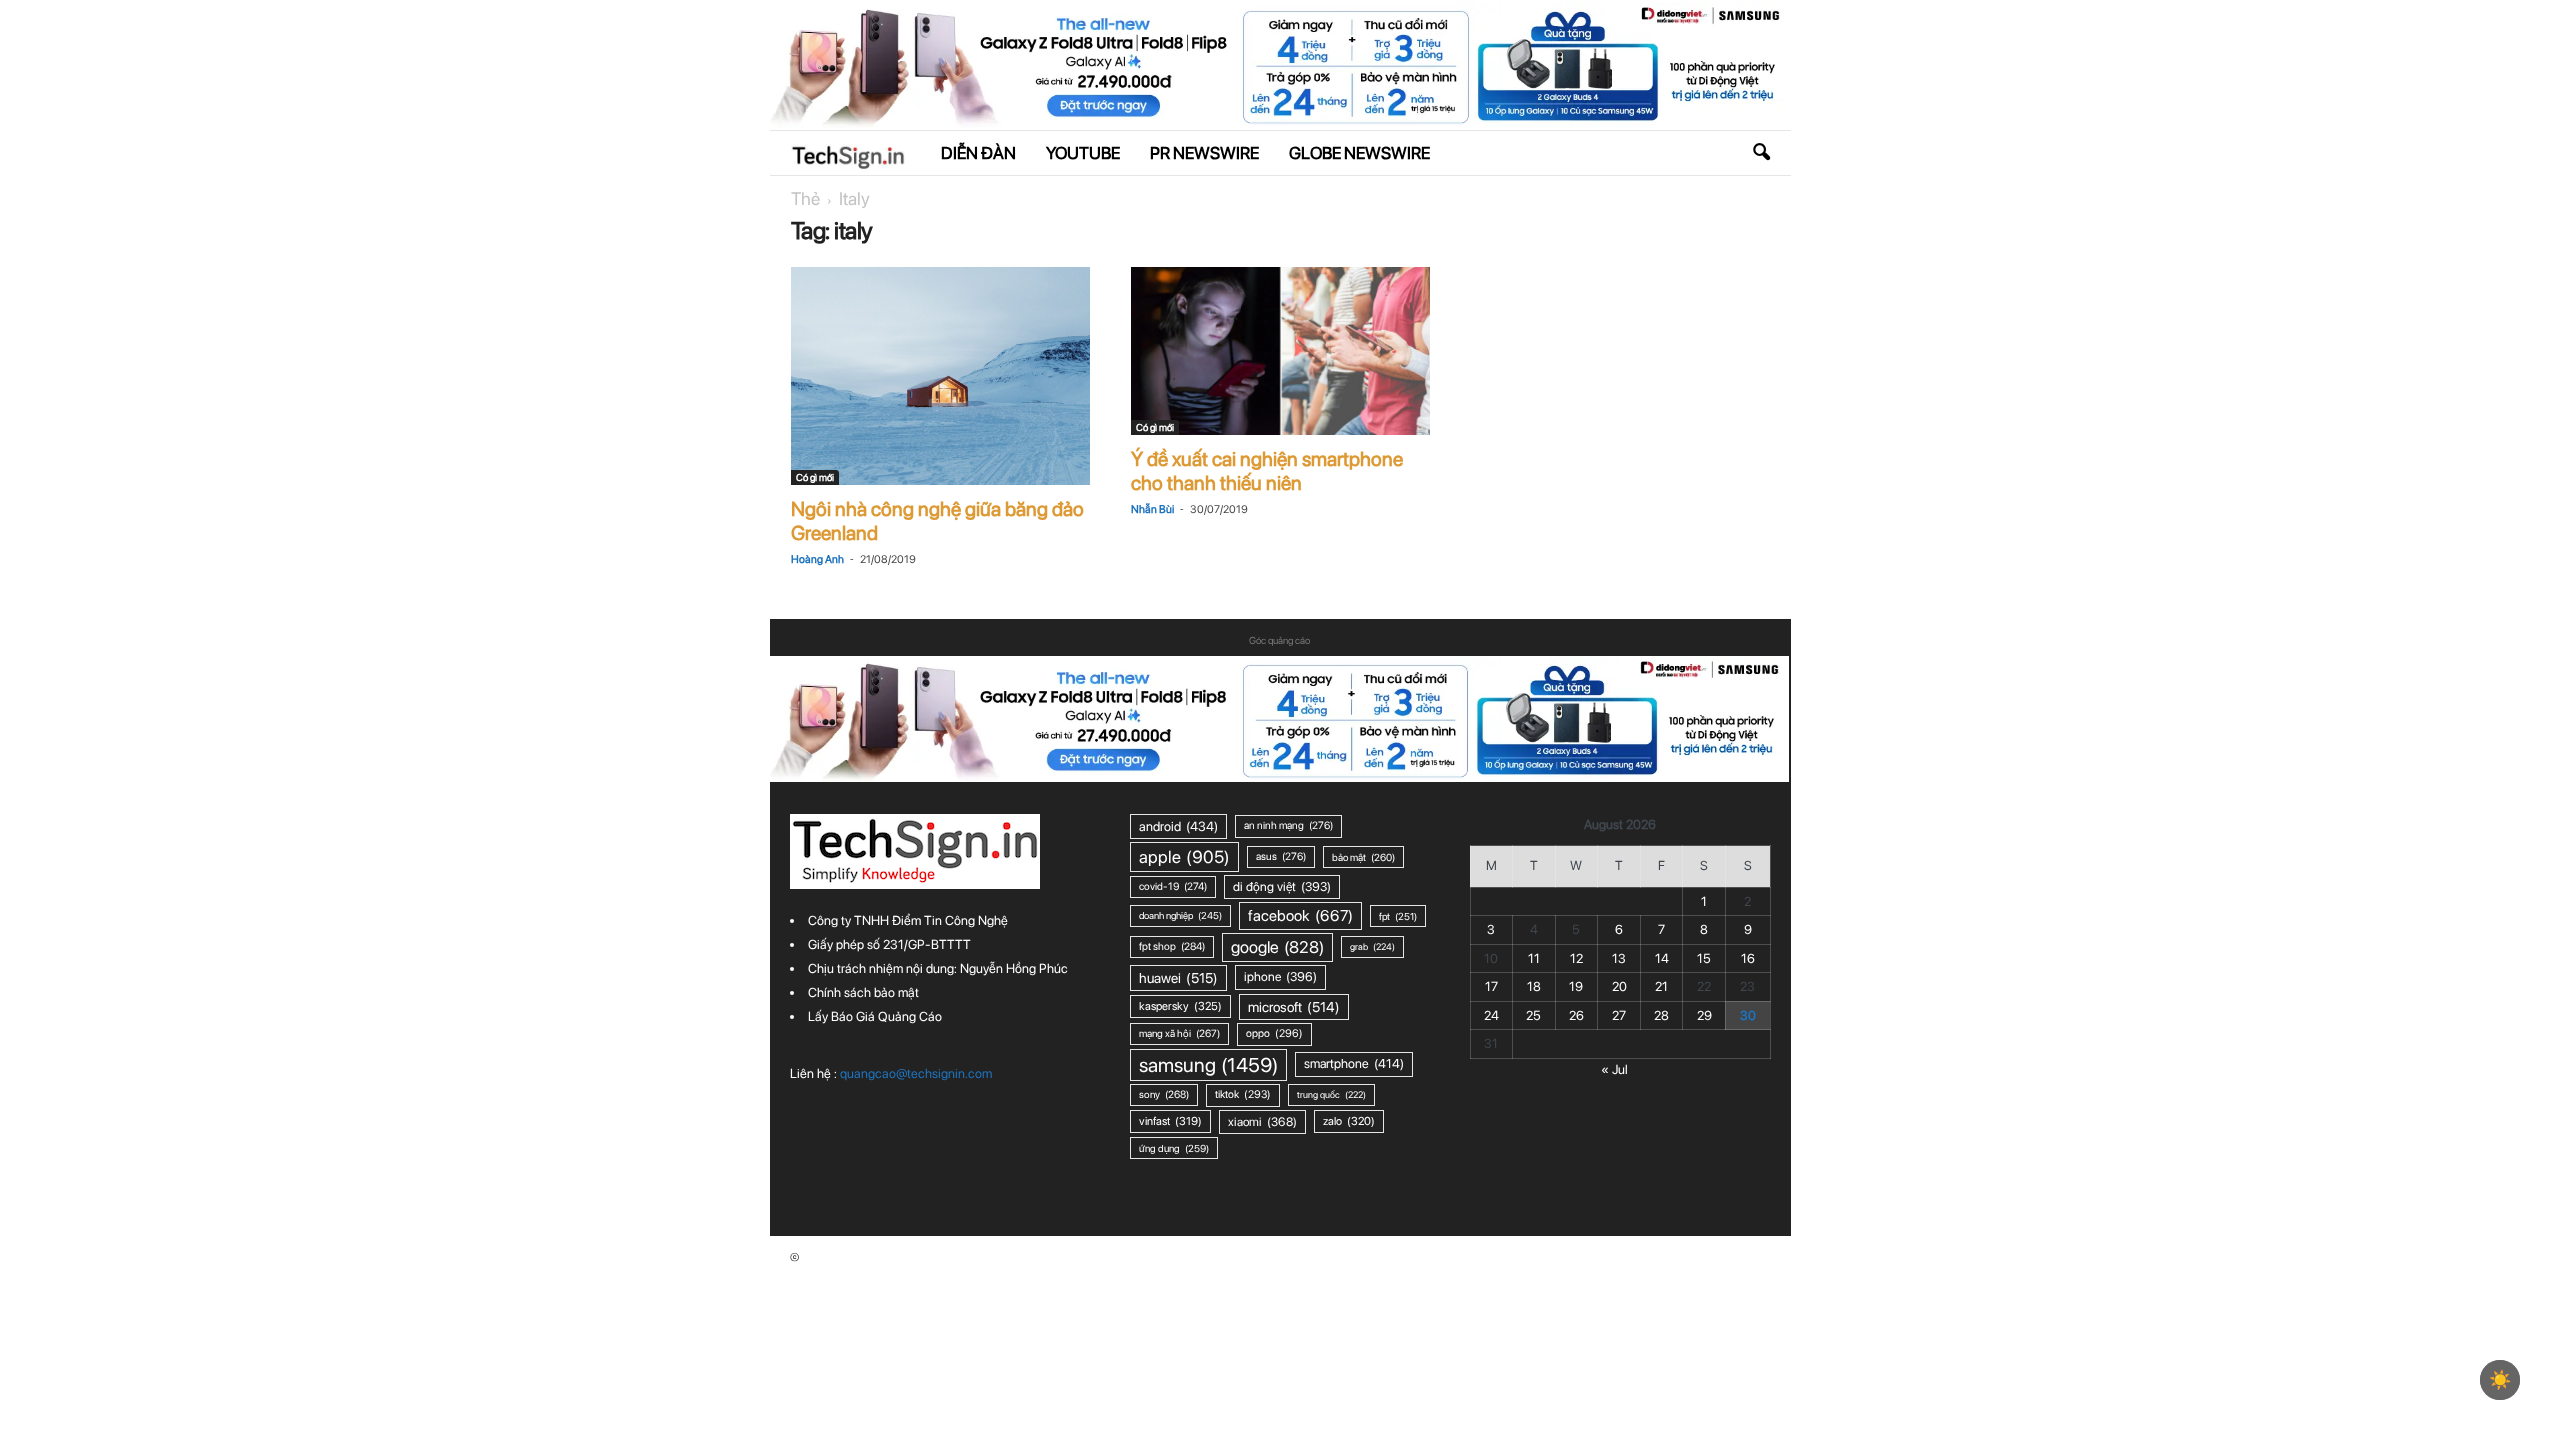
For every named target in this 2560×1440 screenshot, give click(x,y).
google (1277, 947)
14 (1662, 958)
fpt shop (1172, 946)
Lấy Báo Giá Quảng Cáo (875, 1016)
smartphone (1354, 1063)
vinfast (1170, 1121)
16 (1748, 958)
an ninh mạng (1288, 825)
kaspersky (1180, 1006)
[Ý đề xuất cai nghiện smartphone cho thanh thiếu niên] (1281, 351)
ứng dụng (1174, 1148)
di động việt (1282, 886)
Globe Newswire (1359, 153)
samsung (1208, 1065)
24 (1491, 1015)
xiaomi (1262, 1121)
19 (1576, 986)
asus (1281, 856)
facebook (1300, 915)
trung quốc (1331, 1094)
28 (1661, 1015)
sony (1164, 1094)
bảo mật (1363, 857)
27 (1619, 1015)
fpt (1398, 916)
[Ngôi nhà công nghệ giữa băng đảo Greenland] (941, 376)
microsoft (1294, 1007)
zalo (1349, 1121)
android (1178, 826)
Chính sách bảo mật (863, 992)
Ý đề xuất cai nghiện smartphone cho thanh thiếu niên (1267, 471)
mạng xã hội (1179, 1033)
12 (1576, 958)
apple (1184, 856)
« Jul (1614, 1069)
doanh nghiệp (1180, 915)
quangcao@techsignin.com (916, 1073)
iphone (1280, 976)
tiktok (1243, 1094)
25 (1533, 1015)
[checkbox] (2500, 1380)
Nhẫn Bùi (1152, 509)
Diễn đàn (978, 153)
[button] (1761, 153)
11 (1534, 958)
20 (1619, 986)
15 (1704, 958)
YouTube (1083, 153)
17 (1491, 986)
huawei (1178, 978)
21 (1661, 986)
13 (1619, 958)
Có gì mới (815, 477)
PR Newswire (1204, 153)
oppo (1274, 1033)
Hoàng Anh (817, 559)
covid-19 (1173, 886)
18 (1534, 986)
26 (1576, 1015)
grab (1372, 946)
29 (1704, 1015)
